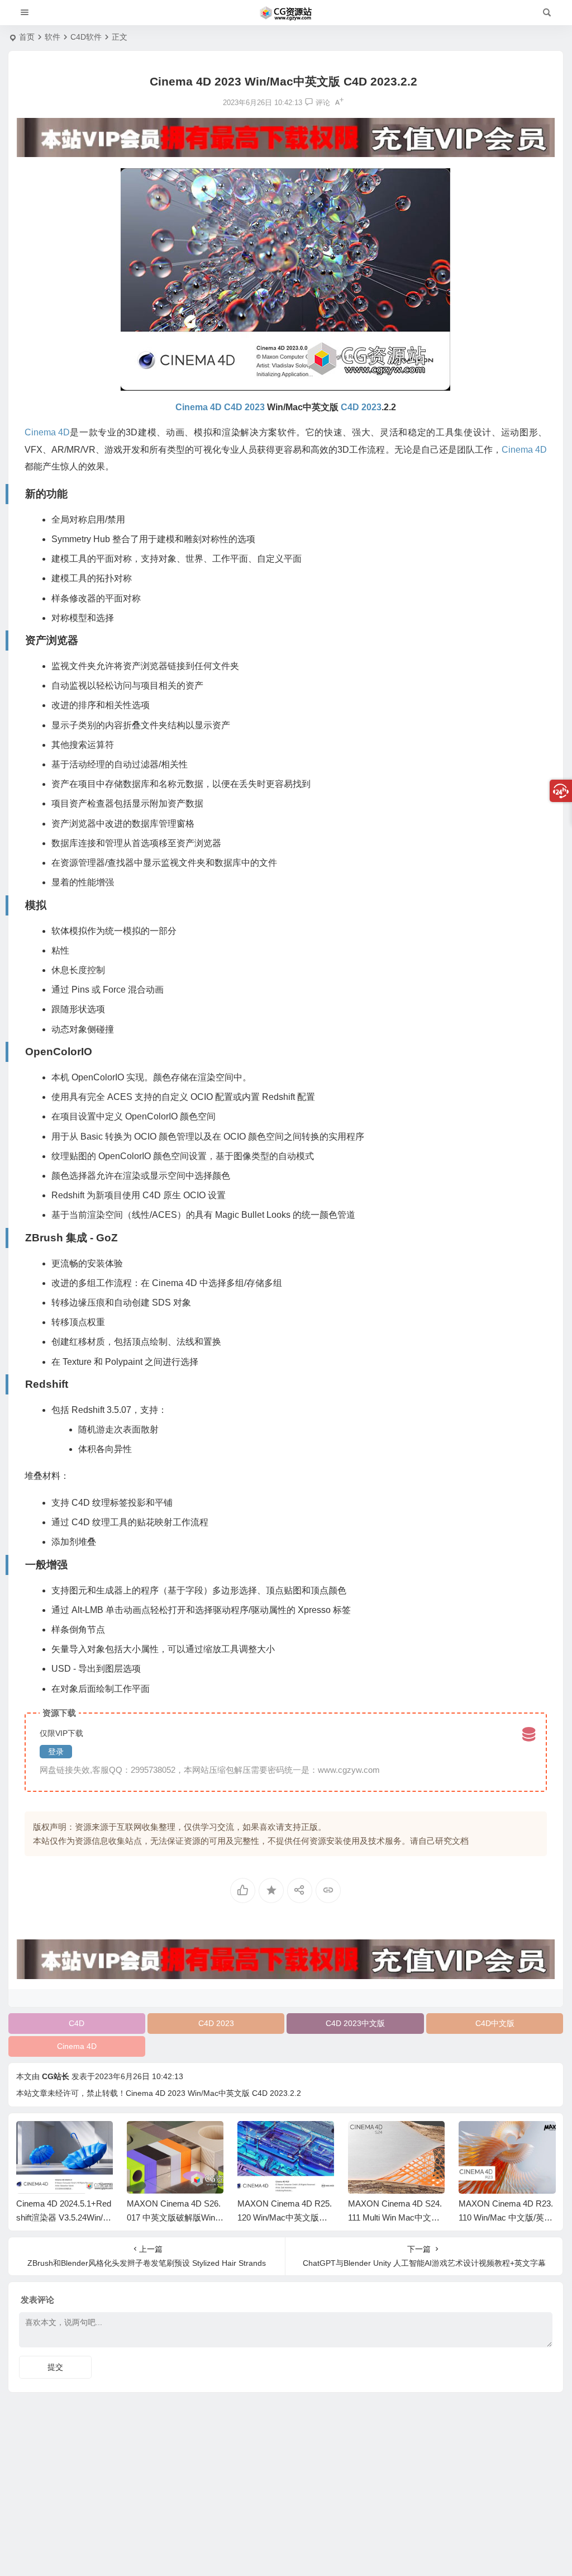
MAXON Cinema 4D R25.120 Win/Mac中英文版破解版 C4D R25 (174, 2217)
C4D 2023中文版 (355, 2023)
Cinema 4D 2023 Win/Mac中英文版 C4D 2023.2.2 (213, 2093)
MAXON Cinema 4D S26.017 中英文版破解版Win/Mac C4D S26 (63, 2217)
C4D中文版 (495, 2023)
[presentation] (490, 2139)
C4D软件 (86, 37)
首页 (27, 37)
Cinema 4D (77, 2046)
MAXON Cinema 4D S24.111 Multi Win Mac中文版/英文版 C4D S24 (284, 2217)
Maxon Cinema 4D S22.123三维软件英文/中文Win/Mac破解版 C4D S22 (507, 2217)
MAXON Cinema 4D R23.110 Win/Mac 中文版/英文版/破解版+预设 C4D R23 (395, 2217)
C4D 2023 (216, 2023)
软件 (53, 37)
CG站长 (56, 2076)
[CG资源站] (286, 13)
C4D (77, 2023)
